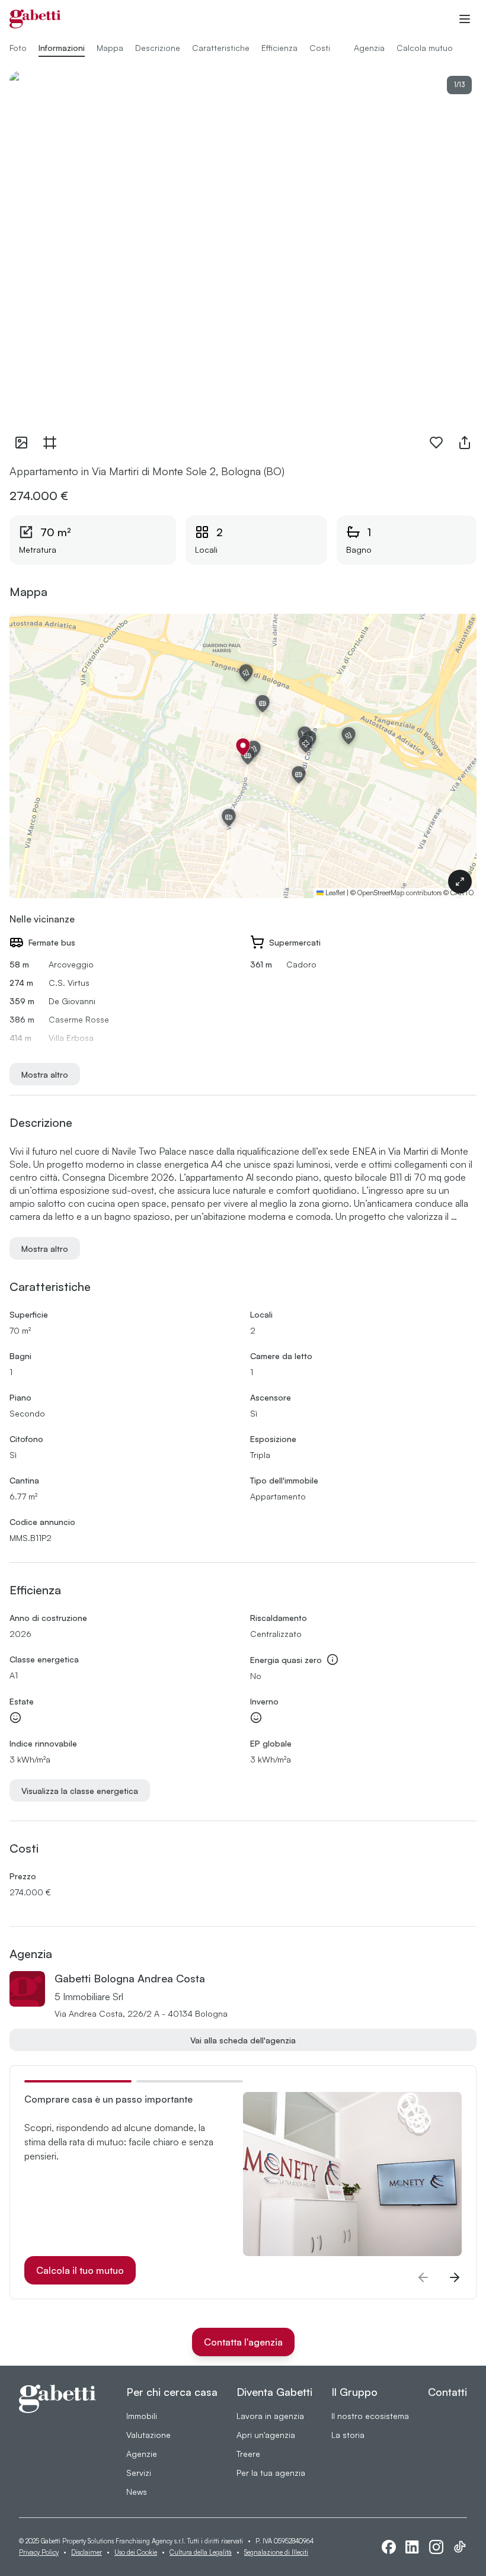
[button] (243, 747)
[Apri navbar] (465, 19)
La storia (348, 2435)
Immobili (142, 2416)
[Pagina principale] (35, 19)
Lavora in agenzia (270, 2416)
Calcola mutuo (425, 48)
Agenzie (142, 2454)
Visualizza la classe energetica (80, 1791)
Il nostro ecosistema (370, 2416)
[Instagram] (436, 2547)
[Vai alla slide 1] (78, 2081)
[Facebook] (389, 2547)
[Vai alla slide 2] (190, 2081)
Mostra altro (45, 1074)
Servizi (139, 2473)
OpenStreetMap (381, 893)
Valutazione (148, 2435)
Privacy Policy (39, 2552)
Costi (320, 48)
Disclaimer (87, 2552)
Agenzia (369, 48)
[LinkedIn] (413, 2547)
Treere (248, 2454)
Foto (18, 48)
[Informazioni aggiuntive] (332, 1659)
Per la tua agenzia (271, 2473)
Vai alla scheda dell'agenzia (243, 2040)
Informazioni (62, 48)
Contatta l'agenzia (243, 2342)
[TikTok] (460, 2547)
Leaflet (334, 893)
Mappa (110, 48)
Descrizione (158, 48)
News (137, 2492)
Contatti (447, 2392)
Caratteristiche (221, 48)
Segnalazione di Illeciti (276, 2552)
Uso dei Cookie (136, 2552)
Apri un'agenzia (266, 2435)
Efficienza (279, 48)
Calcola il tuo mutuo (80, 2270)
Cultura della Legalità (201, 2552)
